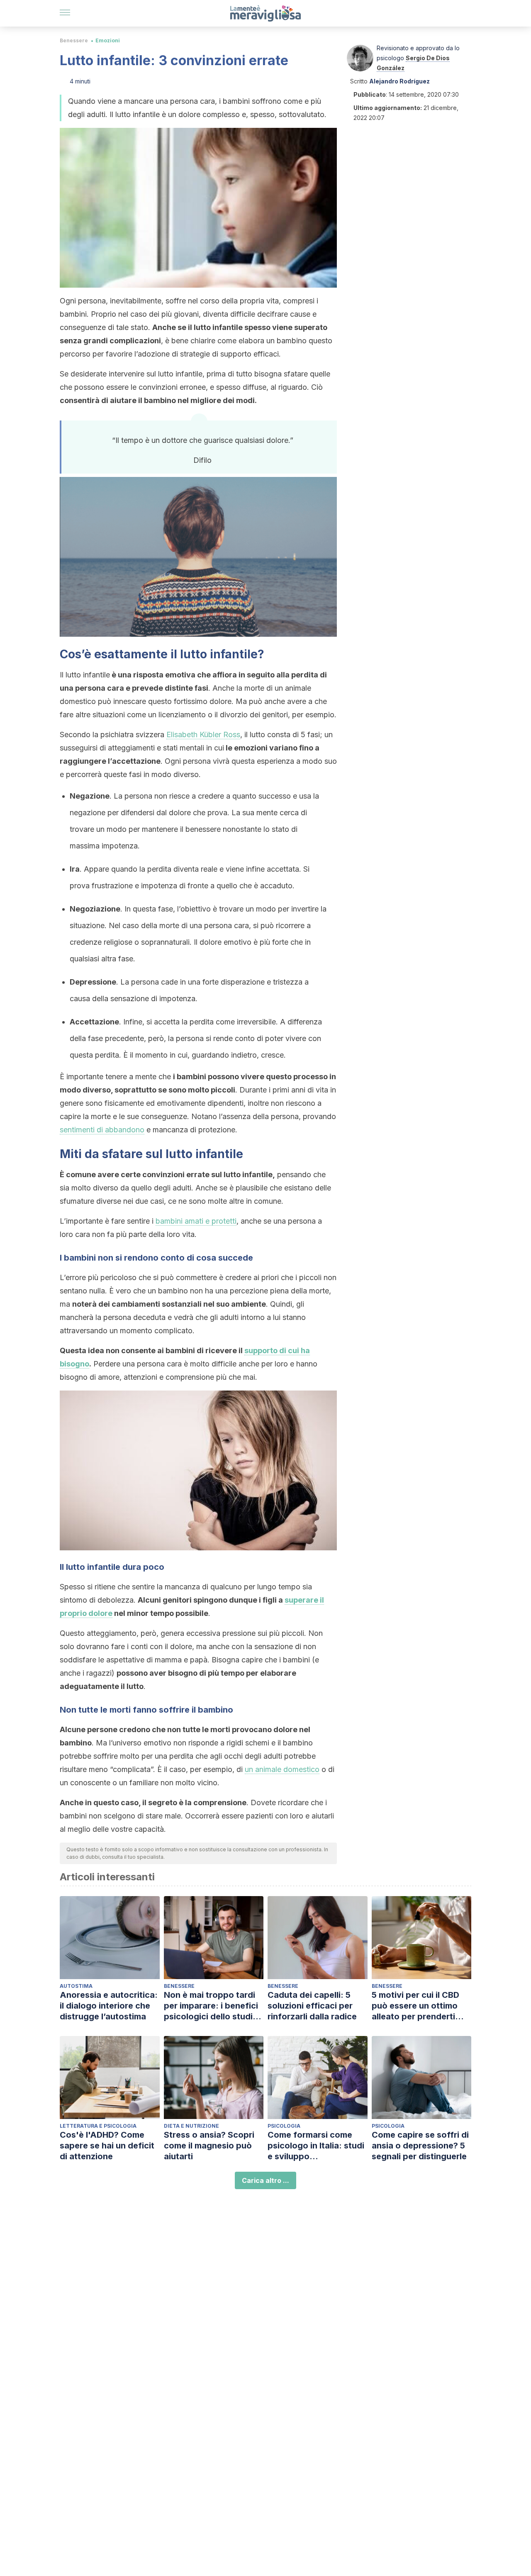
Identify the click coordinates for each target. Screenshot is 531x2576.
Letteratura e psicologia (98, 2126)
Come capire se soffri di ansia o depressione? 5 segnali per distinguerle (420, 2146)
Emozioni (108, 40)
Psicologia (284, 2126)
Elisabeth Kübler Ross (203, 734)
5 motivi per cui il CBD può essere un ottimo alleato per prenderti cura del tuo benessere (418, 2006)
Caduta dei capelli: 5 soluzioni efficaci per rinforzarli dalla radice (312, 2006)
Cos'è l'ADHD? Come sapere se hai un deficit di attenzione (107, 2146)
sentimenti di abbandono (102, 1130)
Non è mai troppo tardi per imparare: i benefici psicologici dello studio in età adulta (211, 2006)
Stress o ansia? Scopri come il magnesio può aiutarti (209, 2146)
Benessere (74, 40)
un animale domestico (282, 1769)
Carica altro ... (265, 2180)
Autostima (76, 1986)
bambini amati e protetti (196, 1221)
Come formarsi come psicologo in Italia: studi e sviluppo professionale (316, 2146)
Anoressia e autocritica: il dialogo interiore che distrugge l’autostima (109, 2006)
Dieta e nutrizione (191, 2126)
